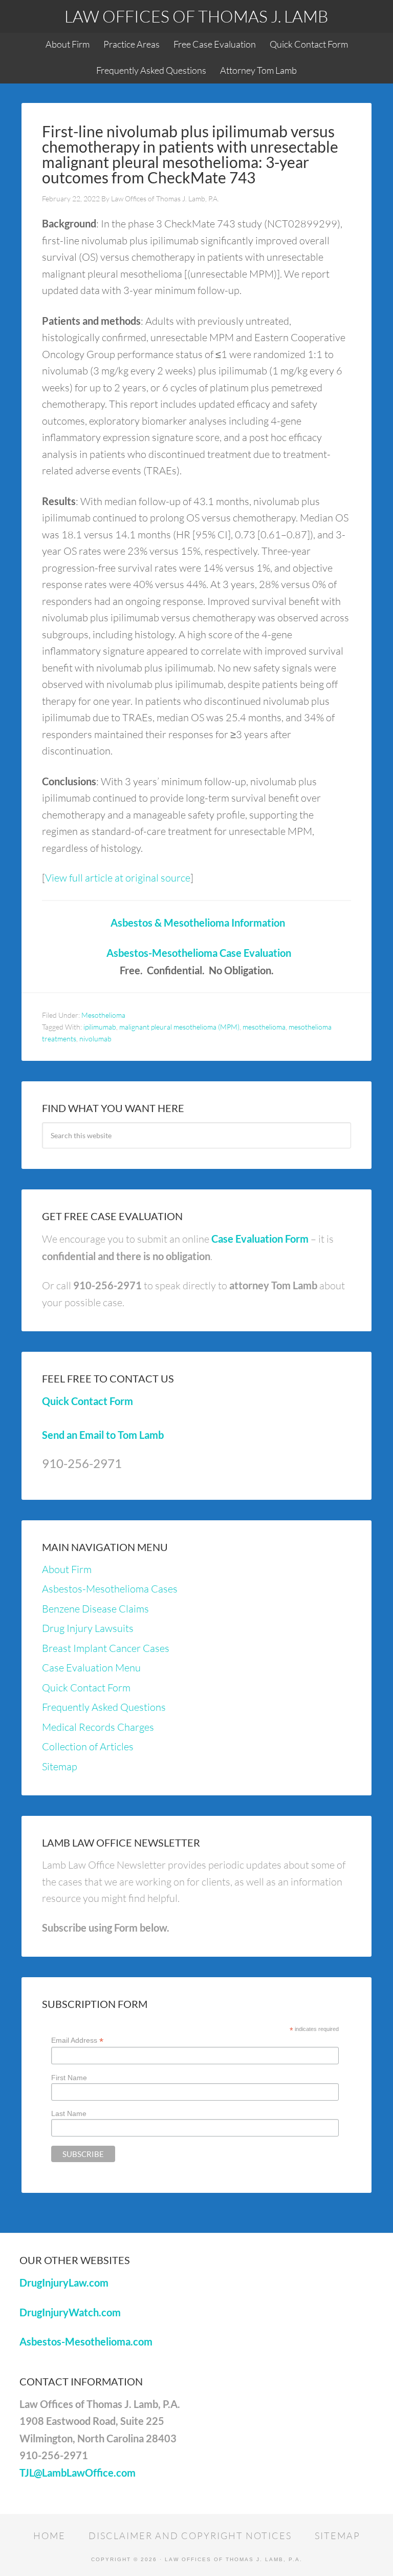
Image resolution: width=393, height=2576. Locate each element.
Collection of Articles (88, 1746)
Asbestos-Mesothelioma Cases (110, 1589)
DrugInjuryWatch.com (70, 2312)
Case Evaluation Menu (91, 1668)
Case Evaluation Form (260, 1239)
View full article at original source (118, 878)
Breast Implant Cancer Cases (106, 1648)
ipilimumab (100, 1027)
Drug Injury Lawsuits (88, 1628)
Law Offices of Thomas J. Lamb (196, 16)
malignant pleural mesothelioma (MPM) (179, 1027)
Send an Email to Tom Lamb (103, 1435)
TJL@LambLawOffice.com (78, 2473)
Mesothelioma (103, 1015)
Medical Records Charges (98, 1727)
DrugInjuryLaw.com (64, 2282)
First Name (69, 2078)
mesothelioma (264, 1027)
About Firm (67, 1569)
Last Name (69, 2113)
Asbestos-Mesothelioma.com (86, 2341)
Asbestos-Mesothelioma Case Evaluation (199, 953)
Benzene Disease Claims (95, 1609)
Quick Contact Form (88, 1401)
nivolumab (95, 1039)
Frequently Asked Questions (104, 1707)
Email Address (77, 2040)
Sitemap (60, 1766)
